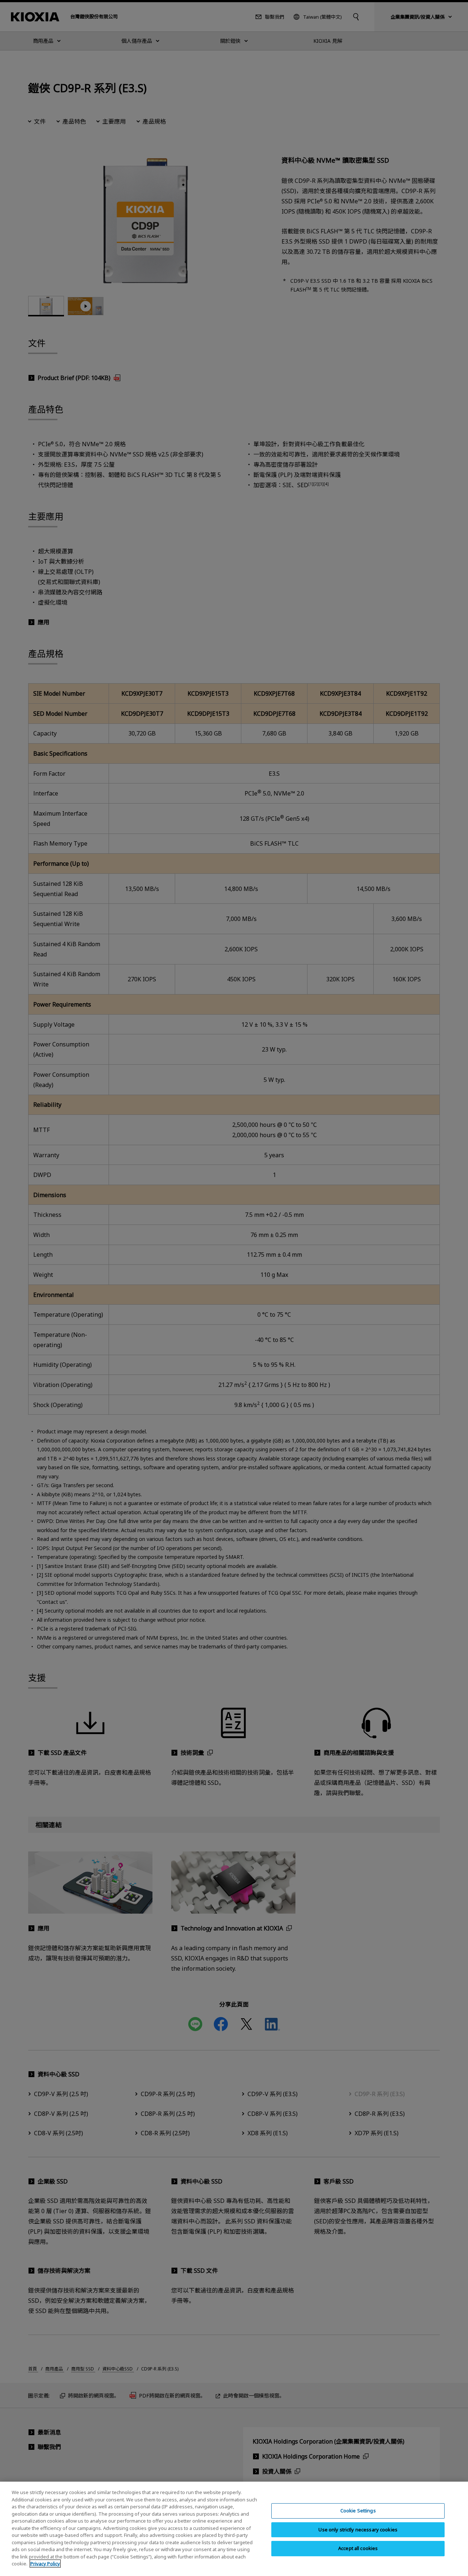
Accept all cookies (358, 2548)
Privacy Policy (45, 2564)
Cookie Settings (358, 2511)
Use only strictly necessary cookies (358, 2530)
